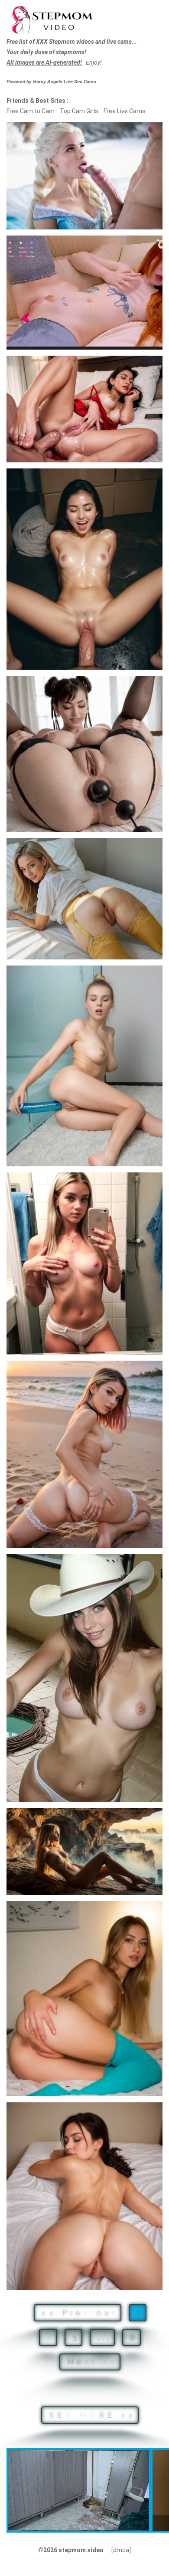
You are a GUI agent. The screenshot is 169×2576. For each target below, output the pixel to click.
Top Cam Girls (79, 111)
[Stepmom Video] (52, 19)
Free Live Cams (125, 111)
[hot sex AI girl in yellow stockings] (84, 899)
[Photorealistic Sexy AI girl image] (84, 1852)
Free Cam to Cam (31, 111)
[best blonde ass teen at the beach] (84, 1454)
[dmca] (121, 2550)
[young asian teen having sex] (84, 569)
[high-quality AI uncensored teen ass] (84, 2196)
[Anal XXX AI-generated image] (84, 409)
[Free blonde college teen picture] (84, 1999)
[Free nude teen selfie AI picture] (84, 1263)
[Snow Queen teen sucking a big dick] (84, 176)
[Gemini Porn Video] (84, 754)
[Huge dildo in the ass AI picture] (84, 1066)
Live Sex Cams (65, 82)
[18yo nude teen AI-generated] (84, 1678)
